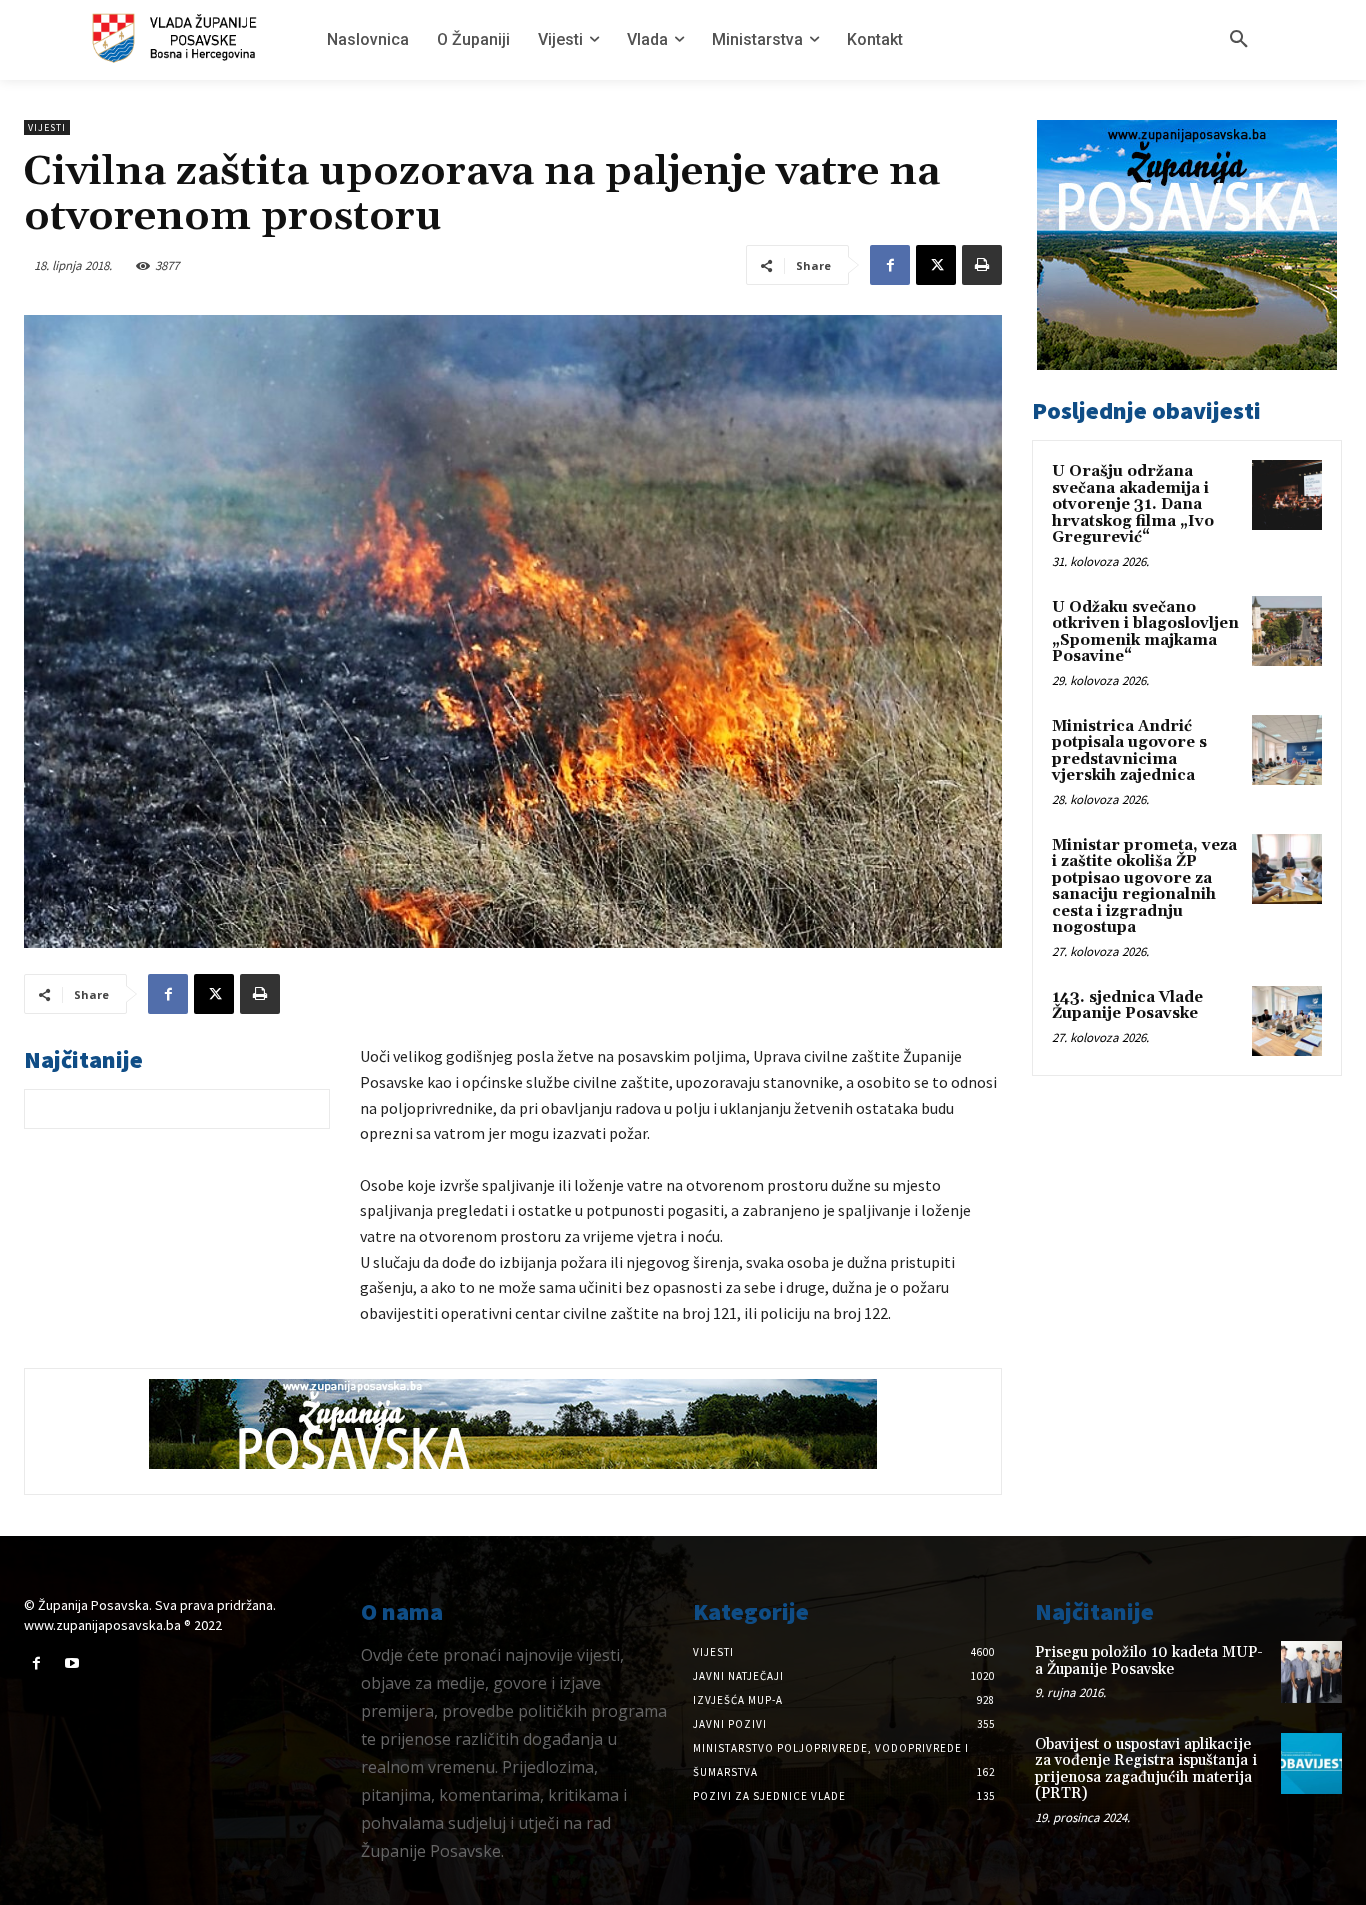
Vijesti (47, 127)
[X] (936, 265)
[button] (1239, 40)
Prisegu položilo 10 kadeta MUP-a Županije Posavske (1149, 1661)
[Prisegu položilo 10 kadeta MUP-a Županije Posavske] (1311, 1671)
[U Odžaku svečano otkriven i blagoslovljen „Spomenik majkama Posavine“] (1287, 631)
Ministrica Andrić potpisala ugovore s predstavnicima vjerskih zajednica (1129, 751)
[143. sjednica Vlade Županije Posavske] (1287, 1021)
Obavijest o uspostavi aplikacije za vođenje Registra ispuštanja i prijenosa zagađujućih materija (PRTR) (1146, 1769)
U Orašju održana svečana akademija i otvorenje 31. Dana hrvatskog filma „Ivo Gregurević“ (1133, 504)
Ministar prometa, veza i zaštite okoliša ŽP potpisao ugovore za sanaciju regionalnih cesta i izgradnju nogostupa (1144, 887)
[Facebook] (890, 265)
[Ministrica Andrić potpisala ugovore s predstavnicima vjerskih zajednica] (1287, 750)
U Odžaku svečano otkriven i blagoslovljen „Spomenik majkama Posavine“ (1145, 632)
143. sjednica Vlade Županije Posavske (1127, 1006)
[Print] (982, 265)
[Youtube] (71, 1663)
